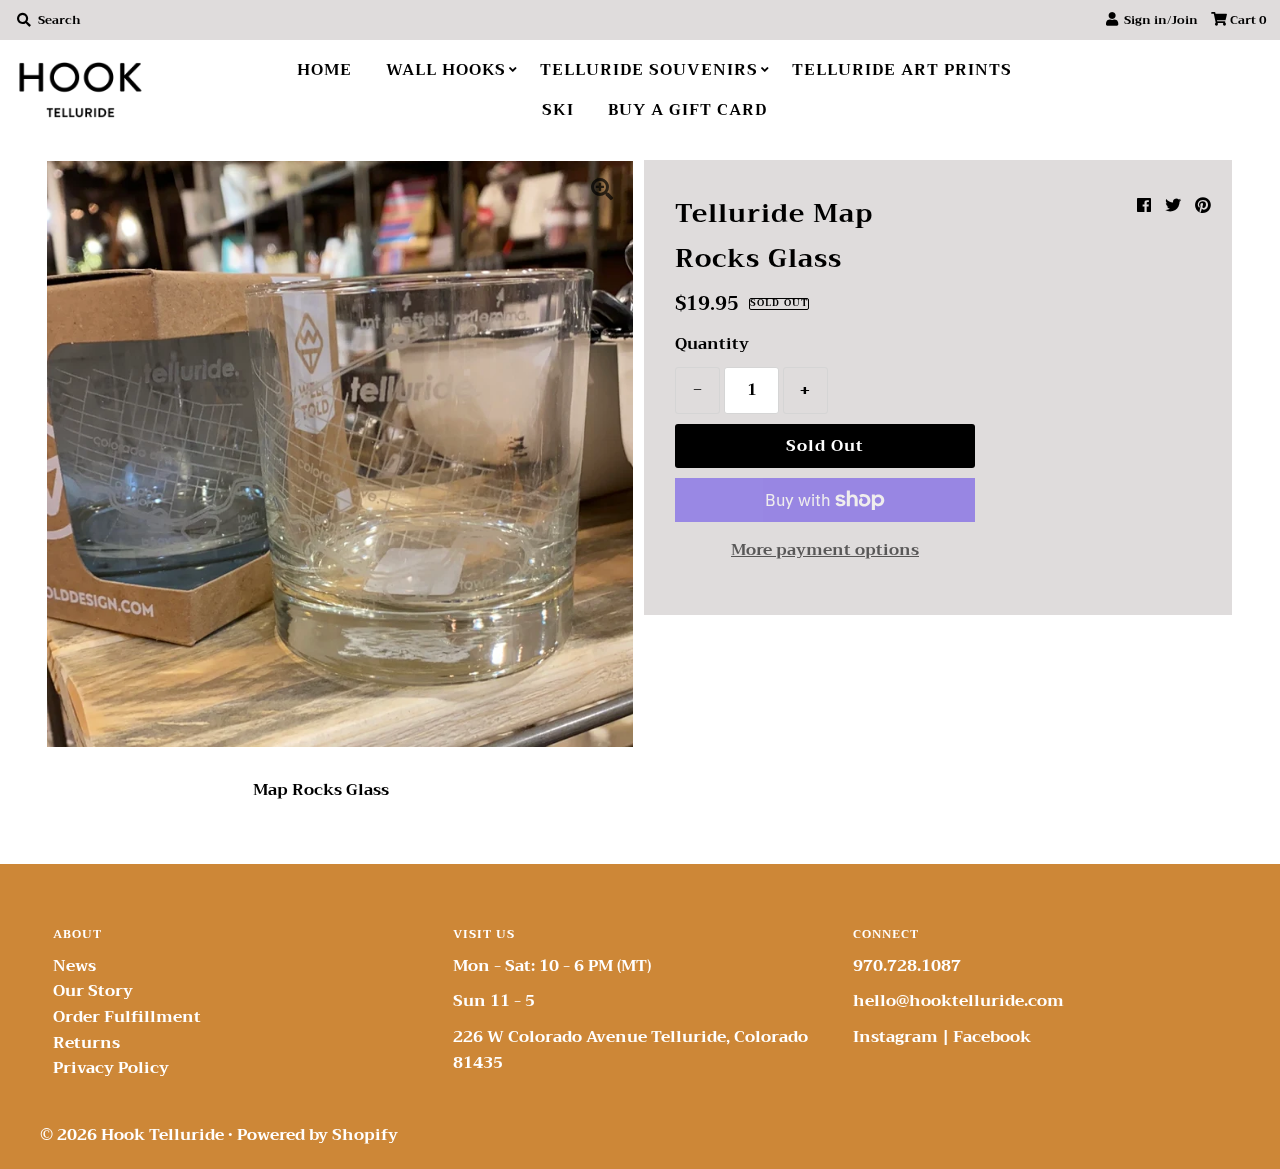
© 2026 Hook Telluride (132, 1135)
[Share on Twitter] (1173, 206)
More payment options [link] (825, 551)
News (74, 966)
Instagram (895, 1037)
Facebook (992, 1037)
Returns (86, 1043)
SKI (558, 110)
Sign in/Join (1158, 20)
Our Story (93, 991)
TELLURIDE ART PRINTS (902, 70)
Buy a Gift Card (687, 110)
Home (324, 70)
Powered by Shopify (317, 1135)
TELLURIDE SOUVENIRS (649, 70)
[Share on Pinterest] (1203, 206)
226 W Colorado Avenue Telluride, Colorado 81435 (630, 1050)
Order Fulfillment (127, 1017)
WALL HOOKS (446, 70)
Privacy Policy (111, 1068)
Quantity (712, 345)
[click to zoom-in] (602, 192)
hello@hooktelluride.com (958, 1001)
